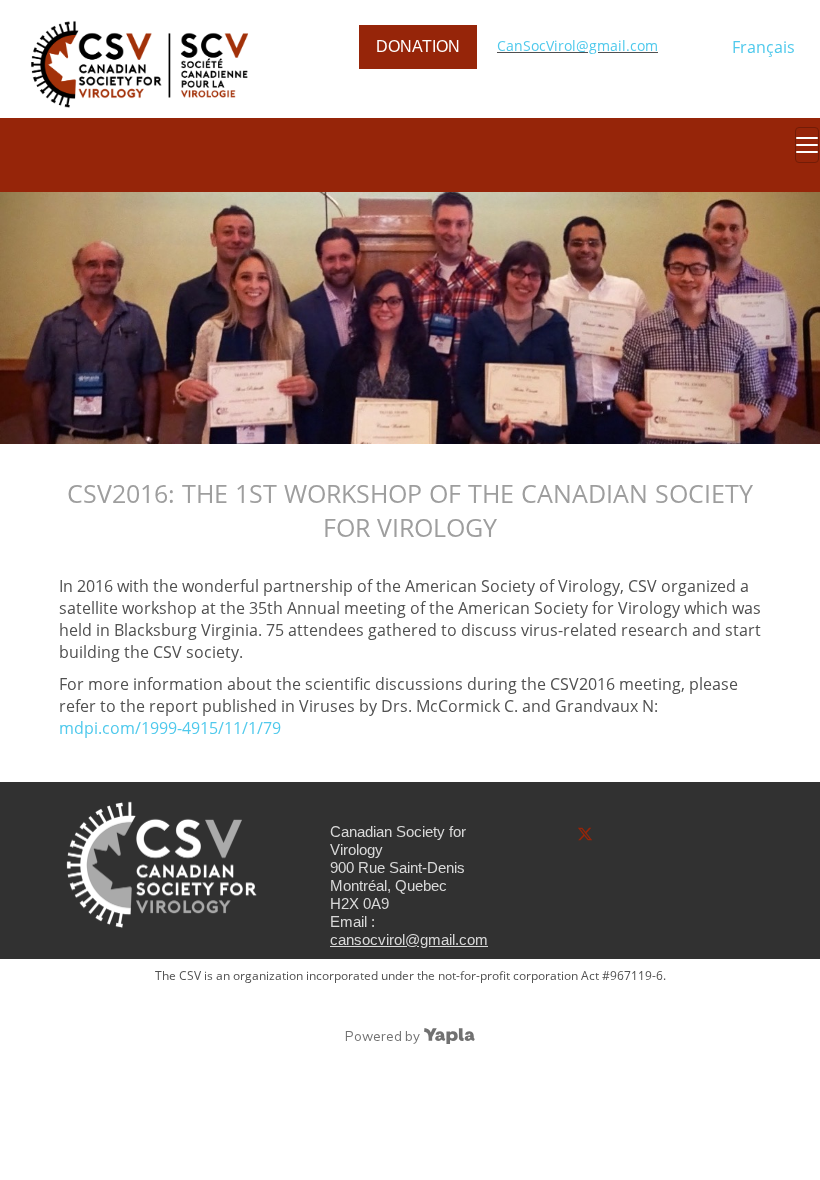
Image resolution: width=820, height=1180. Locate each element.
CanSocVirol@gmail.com (577, 45)
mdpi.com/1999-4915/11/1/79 (170, 728)
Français (763, 47)
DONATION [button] (418, 46)
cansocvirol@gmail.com (409, 939)
